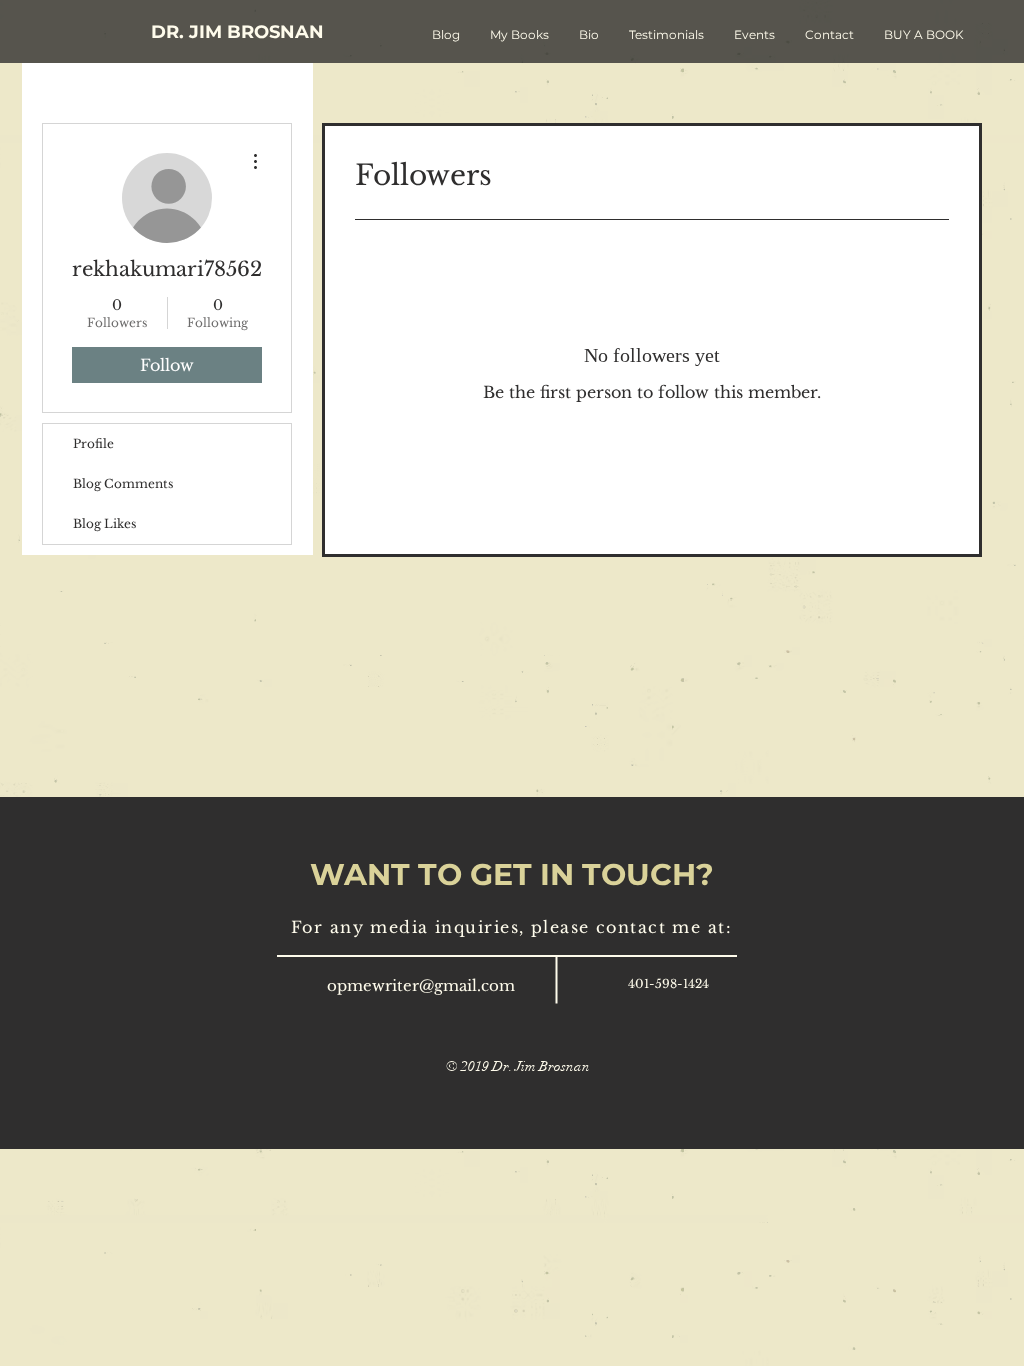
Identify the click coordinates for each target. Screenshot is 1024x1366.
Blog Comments (123, 483)
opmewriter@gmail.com (421, 985)
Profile (93, 443)
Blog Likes (104, 523)
